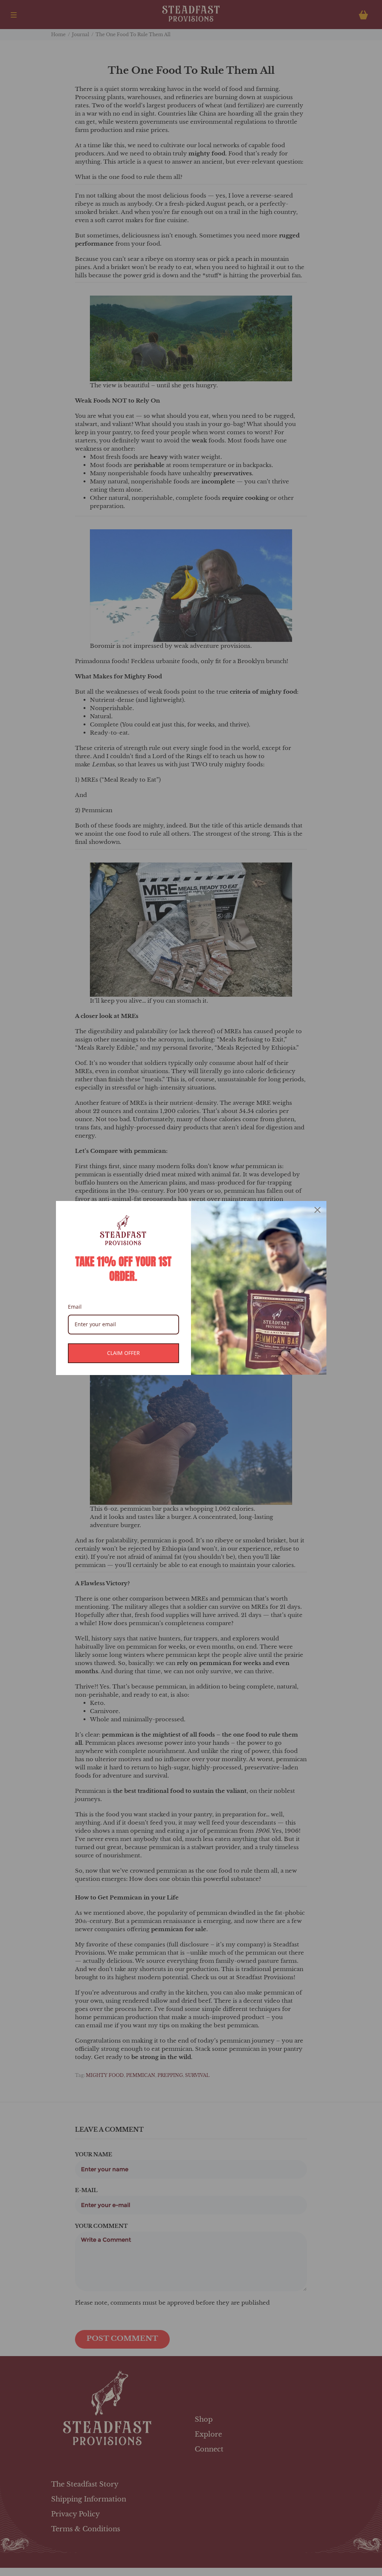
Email (75, 1307)
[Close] (317, 1210)
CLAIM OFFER (123, 1353)
